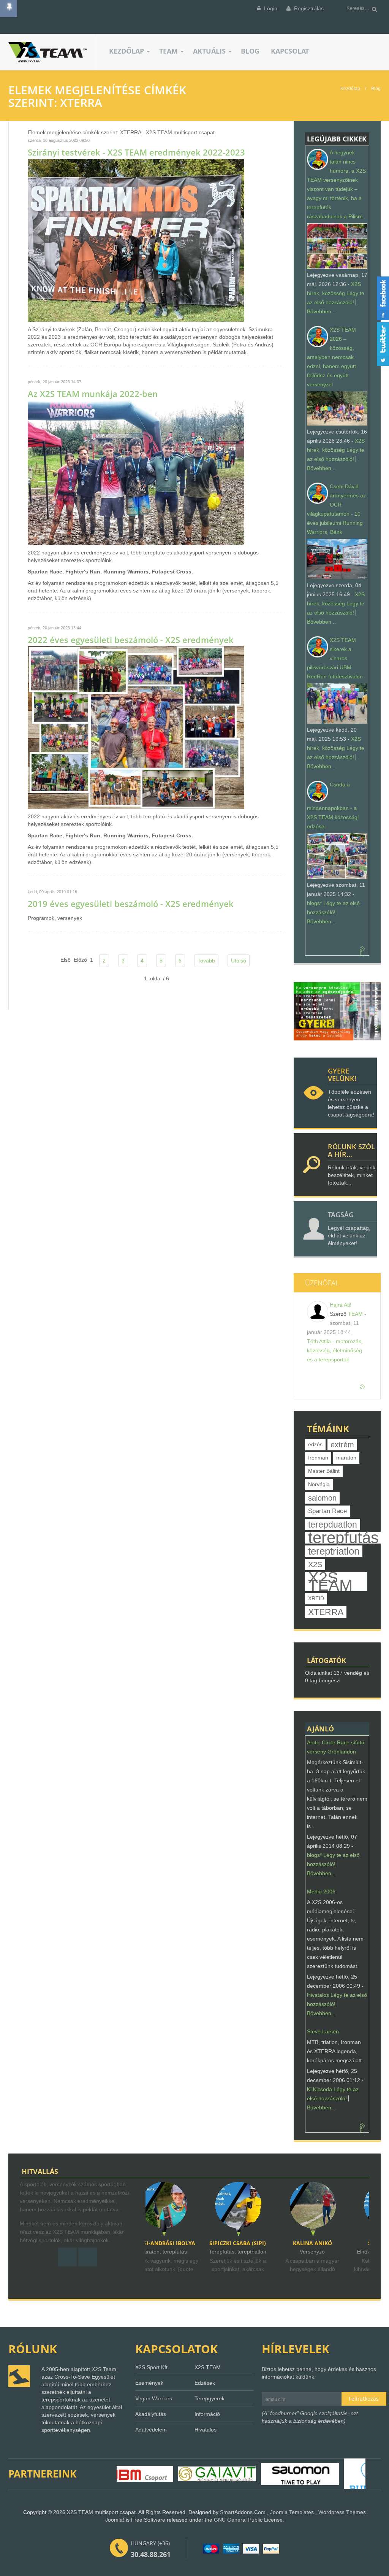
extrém (342, 1445)
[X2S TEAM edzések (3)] (337, 1011)
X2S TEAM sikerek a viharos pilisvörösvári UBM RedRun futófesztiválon (335, 658)
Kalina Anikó (259, 2243)
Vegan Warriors (154, 2398)
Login (270, 8)
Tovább (206, 961)
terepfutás (343, 1538)
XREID (316, 1598)
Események (149, 2383)
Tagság (341, 1215)
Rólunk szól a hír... (351, 1150)
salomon (322, 1498)
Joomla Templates (292, 2512)
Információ (207, 2414)
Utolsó (239, 961)
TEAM (355, 1314)
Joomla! (115, 2520)
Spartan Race (327, 1511)
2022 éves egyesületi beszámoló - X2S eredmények (131, 640)
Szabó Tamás (334, 2243)
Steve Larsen (323, 2031)
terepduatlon (333, 1525)
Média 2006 (321, 1892)
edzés (315, 1444)
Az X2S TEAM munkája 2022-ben (93, 394)
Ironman (318, 1458)
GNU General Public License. (249, 2520)
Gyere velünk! (342, 1075)
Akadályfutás (151, 2414)
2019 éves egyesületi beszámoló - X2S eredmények (131, 904)
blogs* (314, 903)
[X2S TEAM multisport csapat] (52, 52)
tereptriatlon (334, 1551)
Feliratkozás (364, 2399)
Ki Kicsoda (319, 2089)
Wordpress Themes (342, 2512)
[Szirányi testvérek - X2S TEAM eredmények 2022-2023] (136, 240)
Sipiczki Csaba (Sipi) (185, 2243)
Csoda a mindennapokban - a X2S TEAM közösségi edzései (333, 805)
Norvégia (319, 1484)
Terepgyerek (210, 2398)
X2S (315, 1564)
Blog (376, 89)
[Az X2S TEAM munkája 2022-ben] (136, 472)
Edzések (205, 2383)
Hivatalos (318, 1995)
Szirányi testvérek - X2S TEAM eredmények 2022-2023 (136, 152)
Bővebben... (321, 311)
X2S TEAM (330, 1582)
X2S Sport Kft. (152, 2367)
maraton (346, 1458)
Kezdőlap (350, 89)
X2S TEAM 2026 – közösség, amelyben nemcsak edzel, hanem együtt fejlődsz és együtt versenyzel (331, 357)
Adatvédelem (151, 2430)
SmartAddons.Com (243, 2512)
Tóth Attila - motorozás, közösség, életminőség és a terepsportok (335, 1350)
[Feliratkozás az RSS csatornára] (363, 949)
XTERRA (326, 1612)
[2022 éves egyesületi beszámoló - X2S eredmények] (136, 727)
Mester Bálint (324, 1471)
